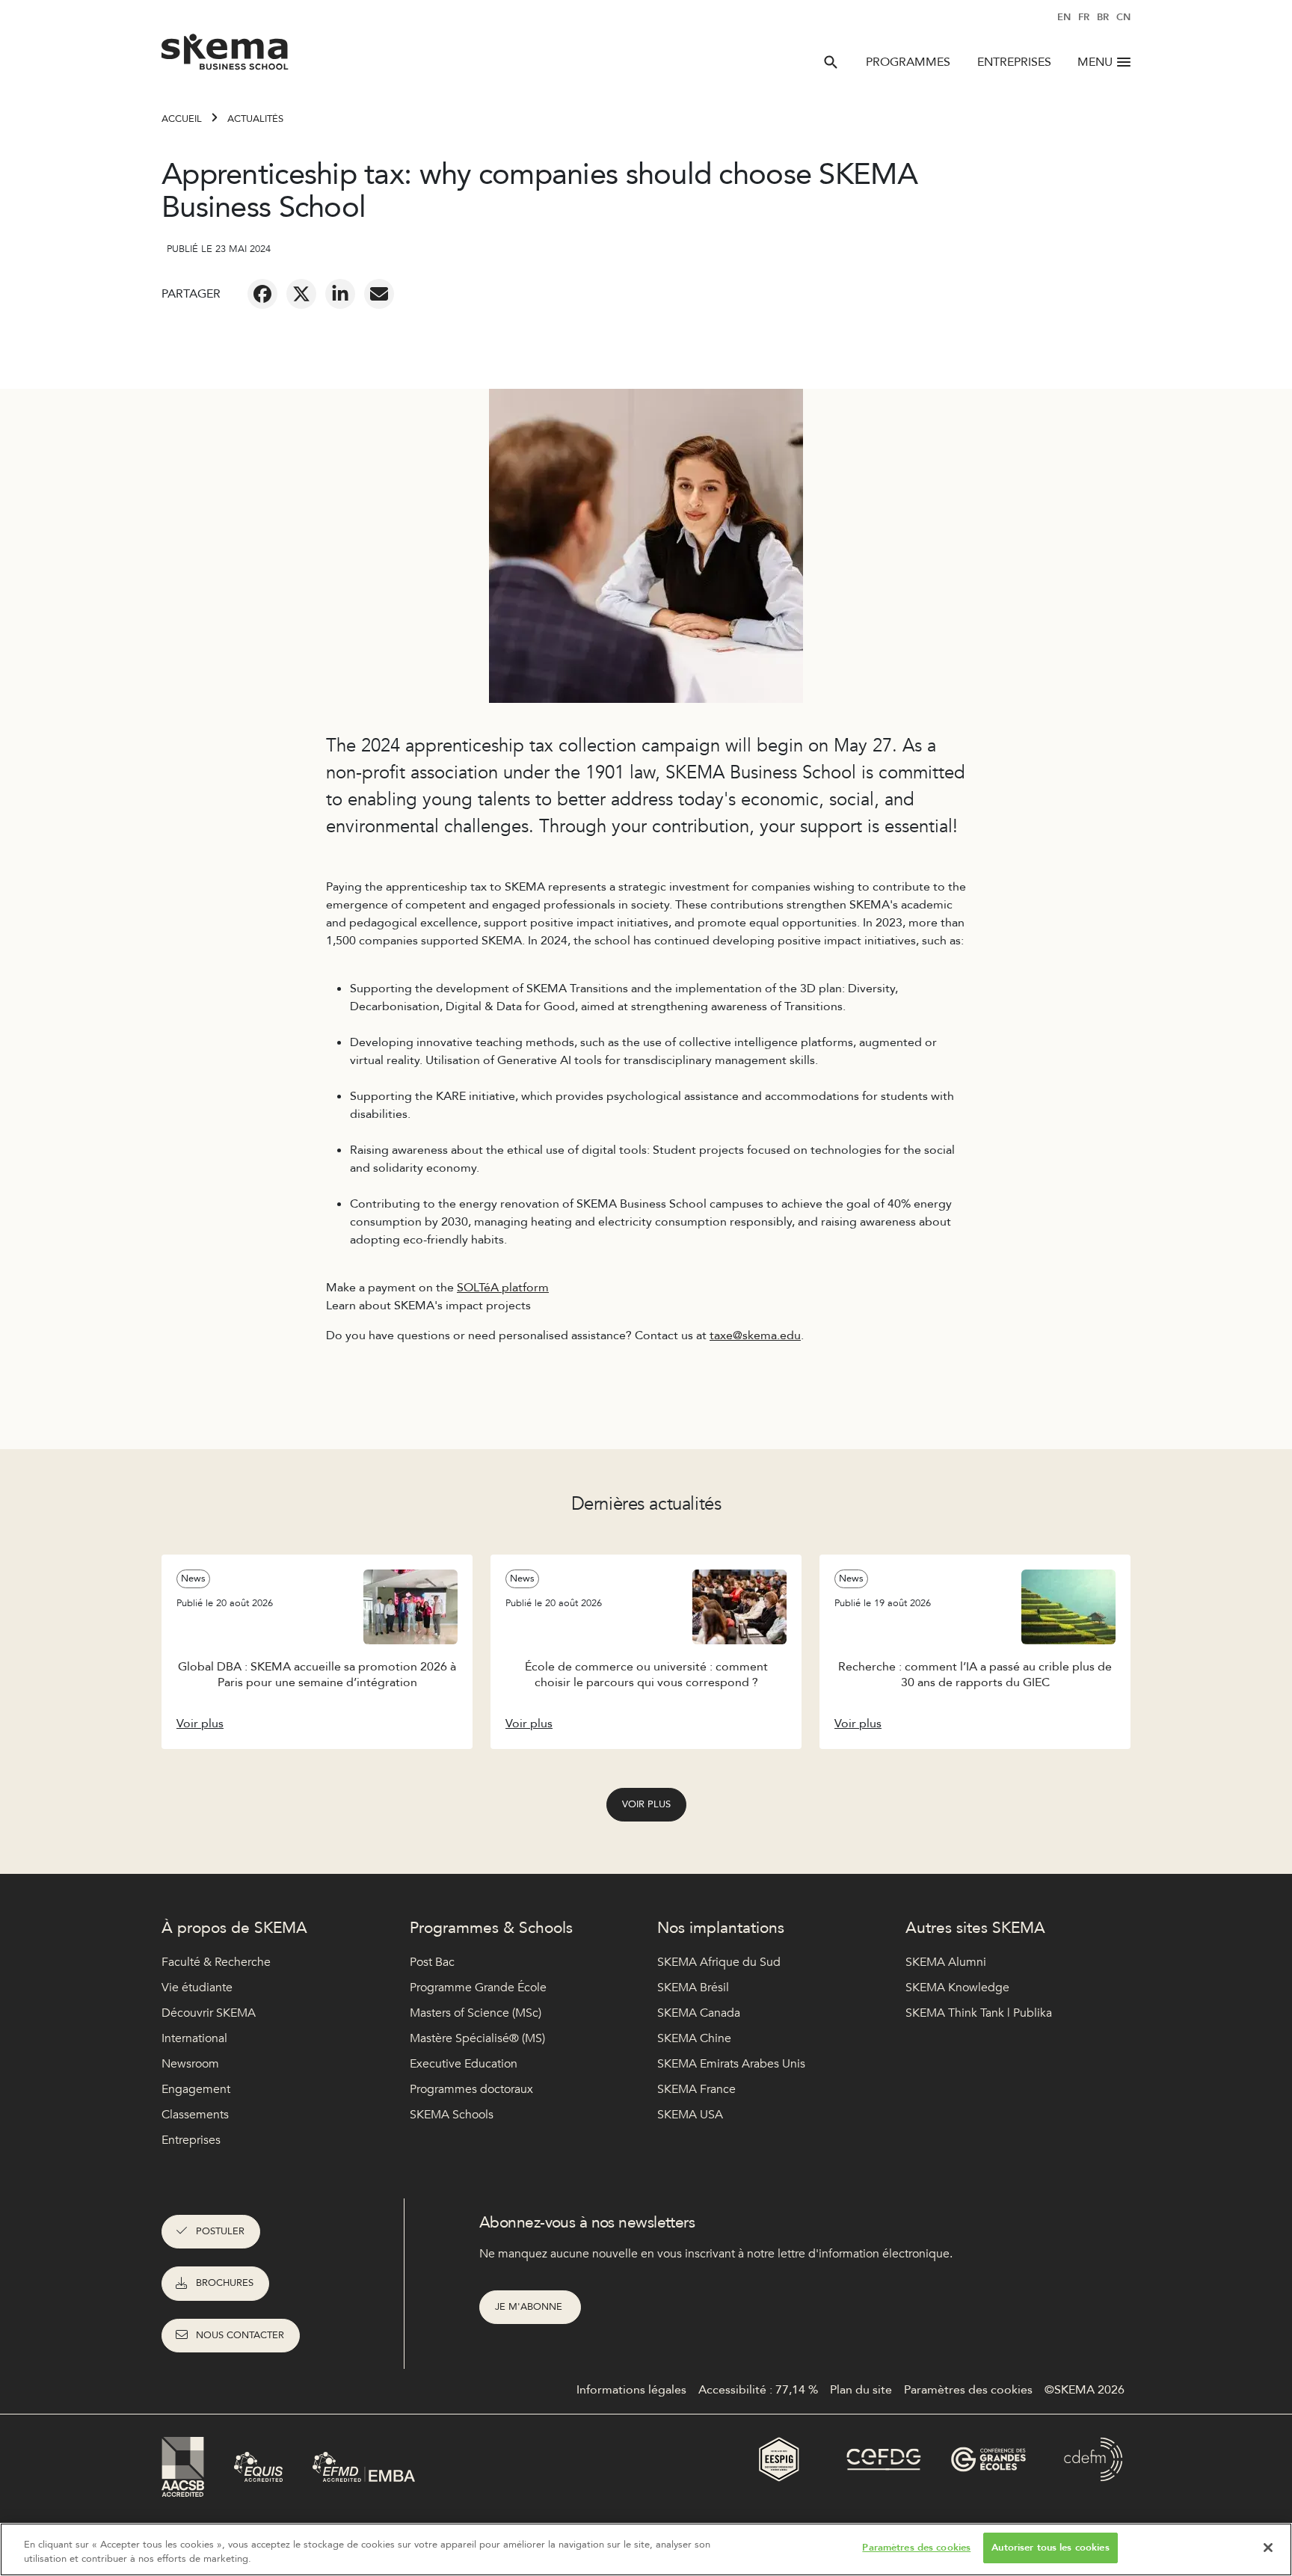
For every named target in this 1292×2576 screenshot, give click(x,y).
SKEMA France (696, 2089)
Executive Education (464, 2064)
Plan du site (861, 2390)
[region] (646, 2549)
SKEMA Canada (699, 2013)
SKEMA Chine (694, 2038)
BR (1103, 17)
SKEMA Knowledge (957, 1988)
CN (1123, 17)
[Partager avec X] (301, 294)
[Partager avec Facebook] (262, 294)
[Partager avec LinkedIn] (340, 294)
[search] (831, 62)
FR (1084, 17)
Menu (1095, 62)
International (194, 2038)
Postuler (220, 2231)
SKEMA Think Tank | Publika (979, 2013)
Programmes (908, 62)
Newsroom (190, 2064)
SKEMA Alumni (946, 1962)
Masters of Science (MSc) (476, 2013)
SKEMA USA (690, 2115)
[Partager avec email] (379, 294)
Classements (195, 2115)
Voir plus (646, 1804)
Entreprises (1014, 62)
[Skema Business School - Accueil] (225, 56)
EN (1064, 17)
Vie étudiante (197, 1988)
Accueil (182, 119)
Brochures (225, 2283)
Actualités (255, 119)
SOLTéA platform (503, 1288)
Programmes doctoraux (471, 2089)
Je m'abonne (530, 2307)
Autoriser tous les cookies (1050, 2548)
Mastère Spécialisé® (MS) (477, 2038)
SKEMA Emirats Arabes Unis (731, 2064)
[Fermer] (1268, 2548)
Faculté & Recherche (216, 1962)
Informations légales (631, 2390)
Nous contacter (240, 2335)
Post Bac (432, 1962)
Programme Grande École (478, 1988)
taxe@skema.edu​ (755, 1335)
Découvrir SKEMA (209, 2013)
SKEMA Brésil (693, 1988)
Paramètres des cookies (916, 2548)
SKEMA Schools (452, 2115)
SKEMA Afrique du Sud (719, 1962)
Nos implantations (721, 1928)
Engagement (196, 2089)
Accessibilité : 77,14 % (758, 2390)
